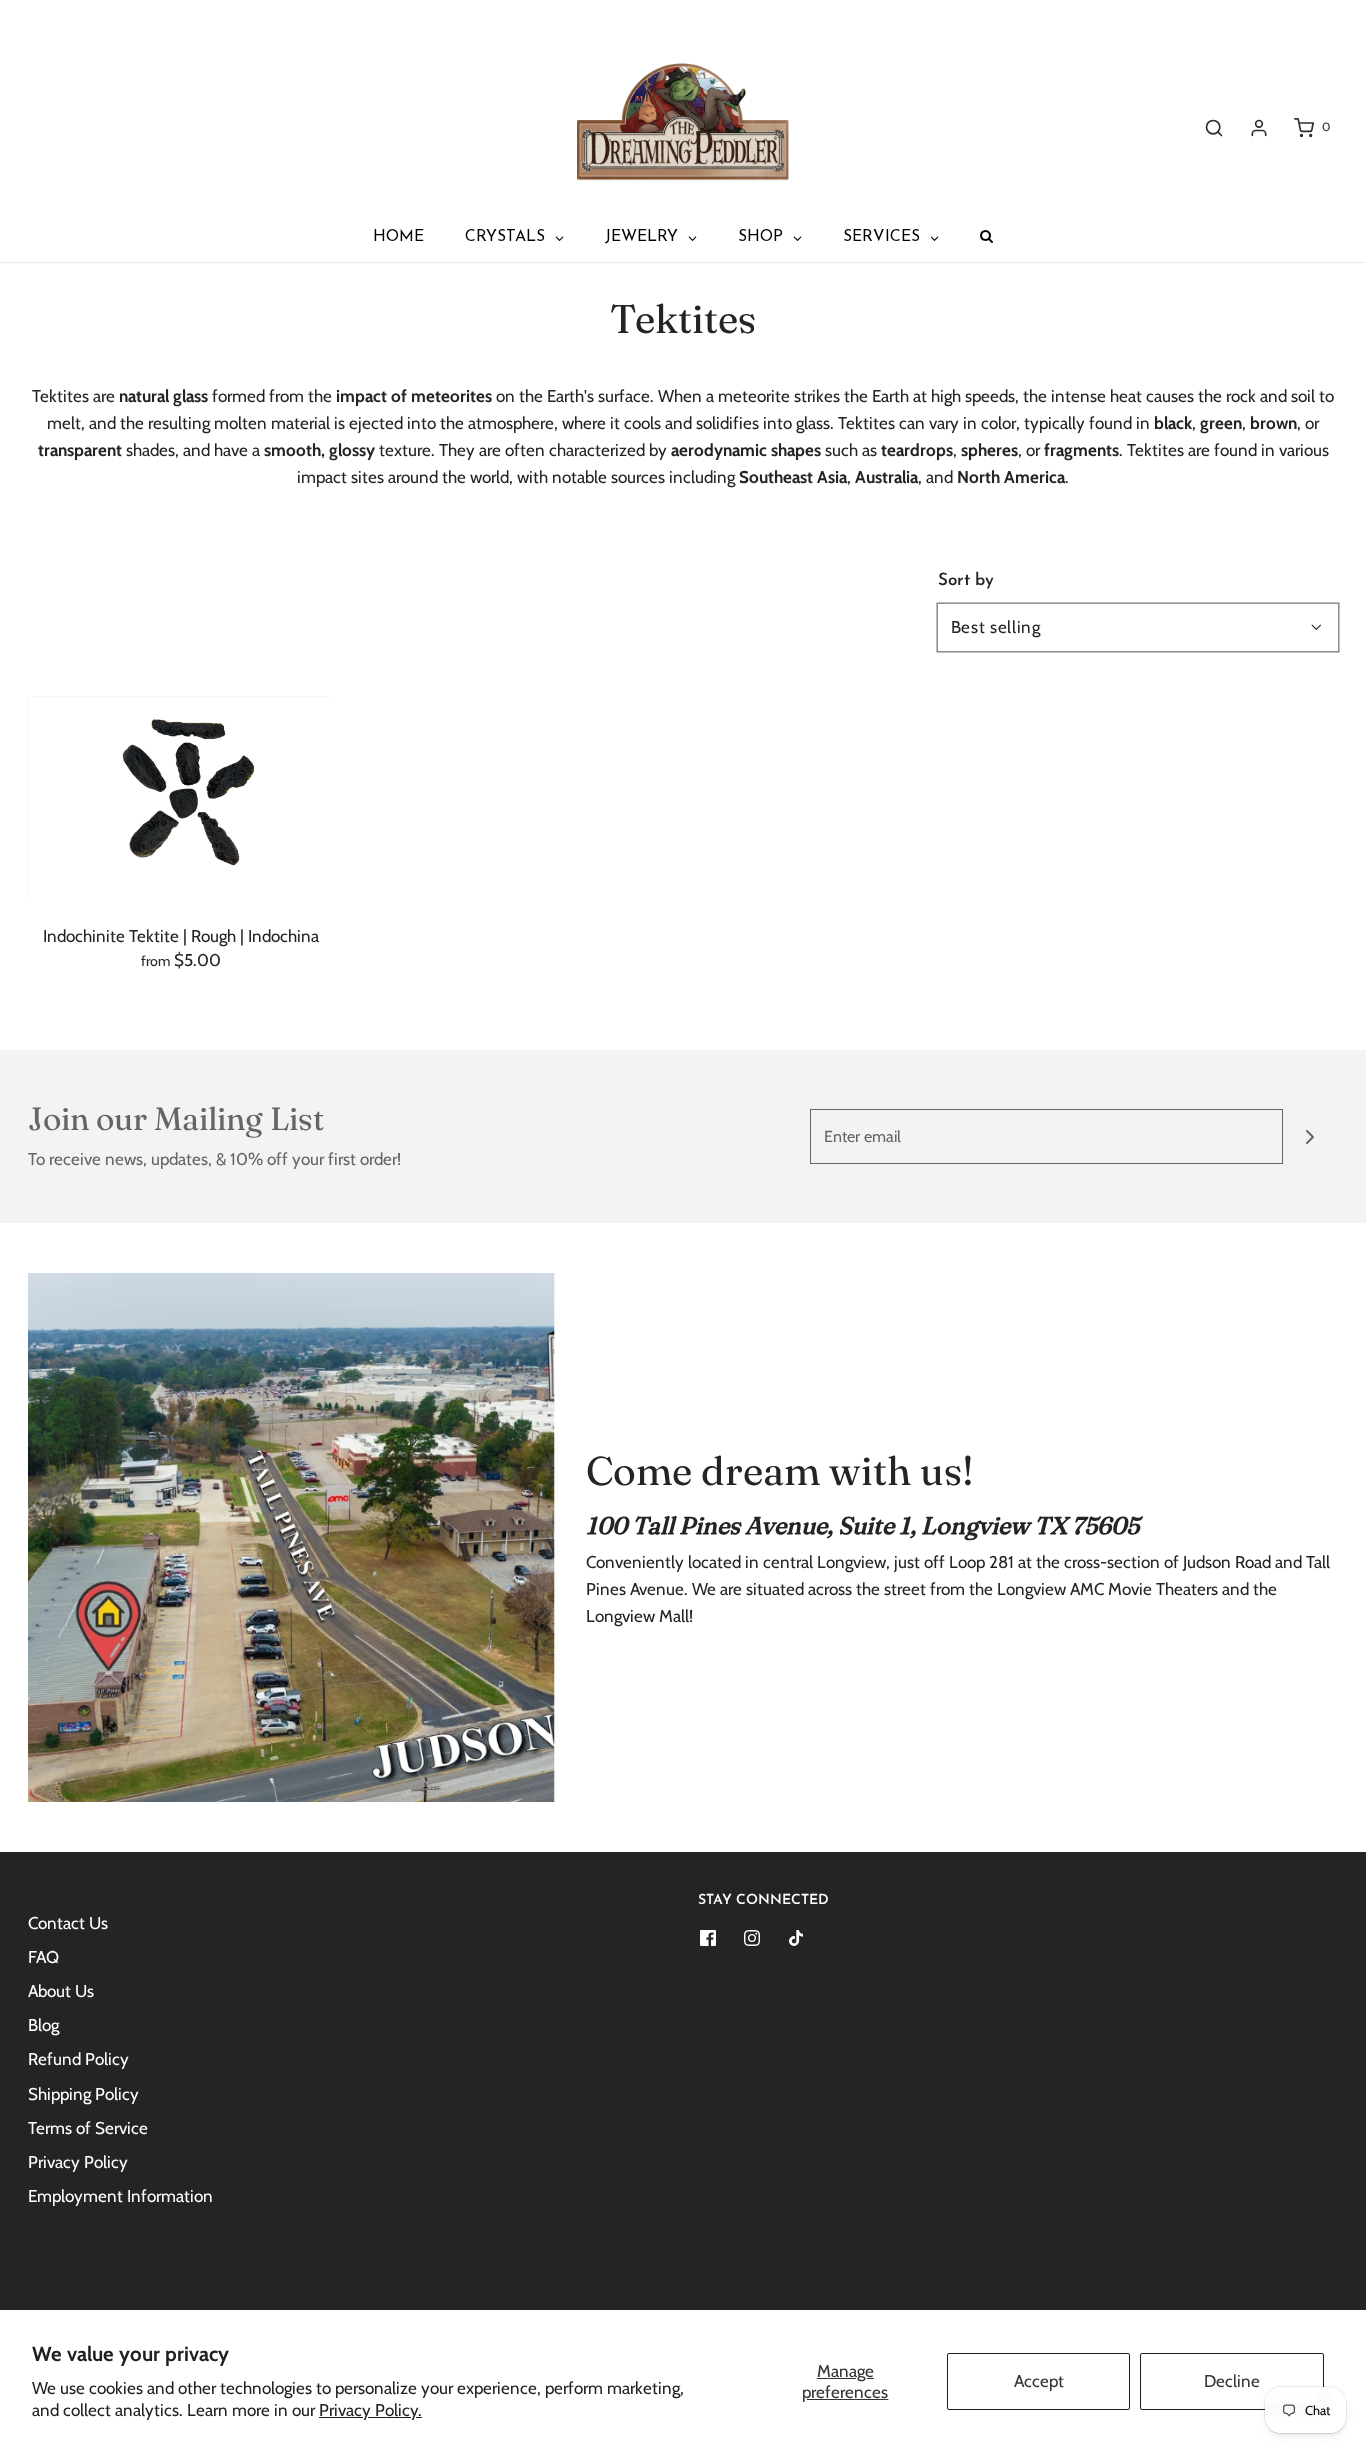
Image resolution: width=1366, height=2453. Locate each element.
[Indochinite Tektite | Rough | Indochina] (180, 798)
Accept (1039, 2381)
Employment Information (120, 2196)
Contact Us (68, 1923)
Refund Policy (78, 2059)
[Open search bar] (1214, 127)
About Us (61, 1991)
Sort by (966, 580)
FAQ (43, 1957)
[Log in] (1259, 128)
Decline (1232, 2381)
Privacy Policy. (370, 2410)
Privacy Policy (78, 2162)
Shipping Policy (83, 2094)
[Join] (1310, 1136)
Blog (43, 2025)
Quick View (181, 859)
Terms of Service (88, 2128)
